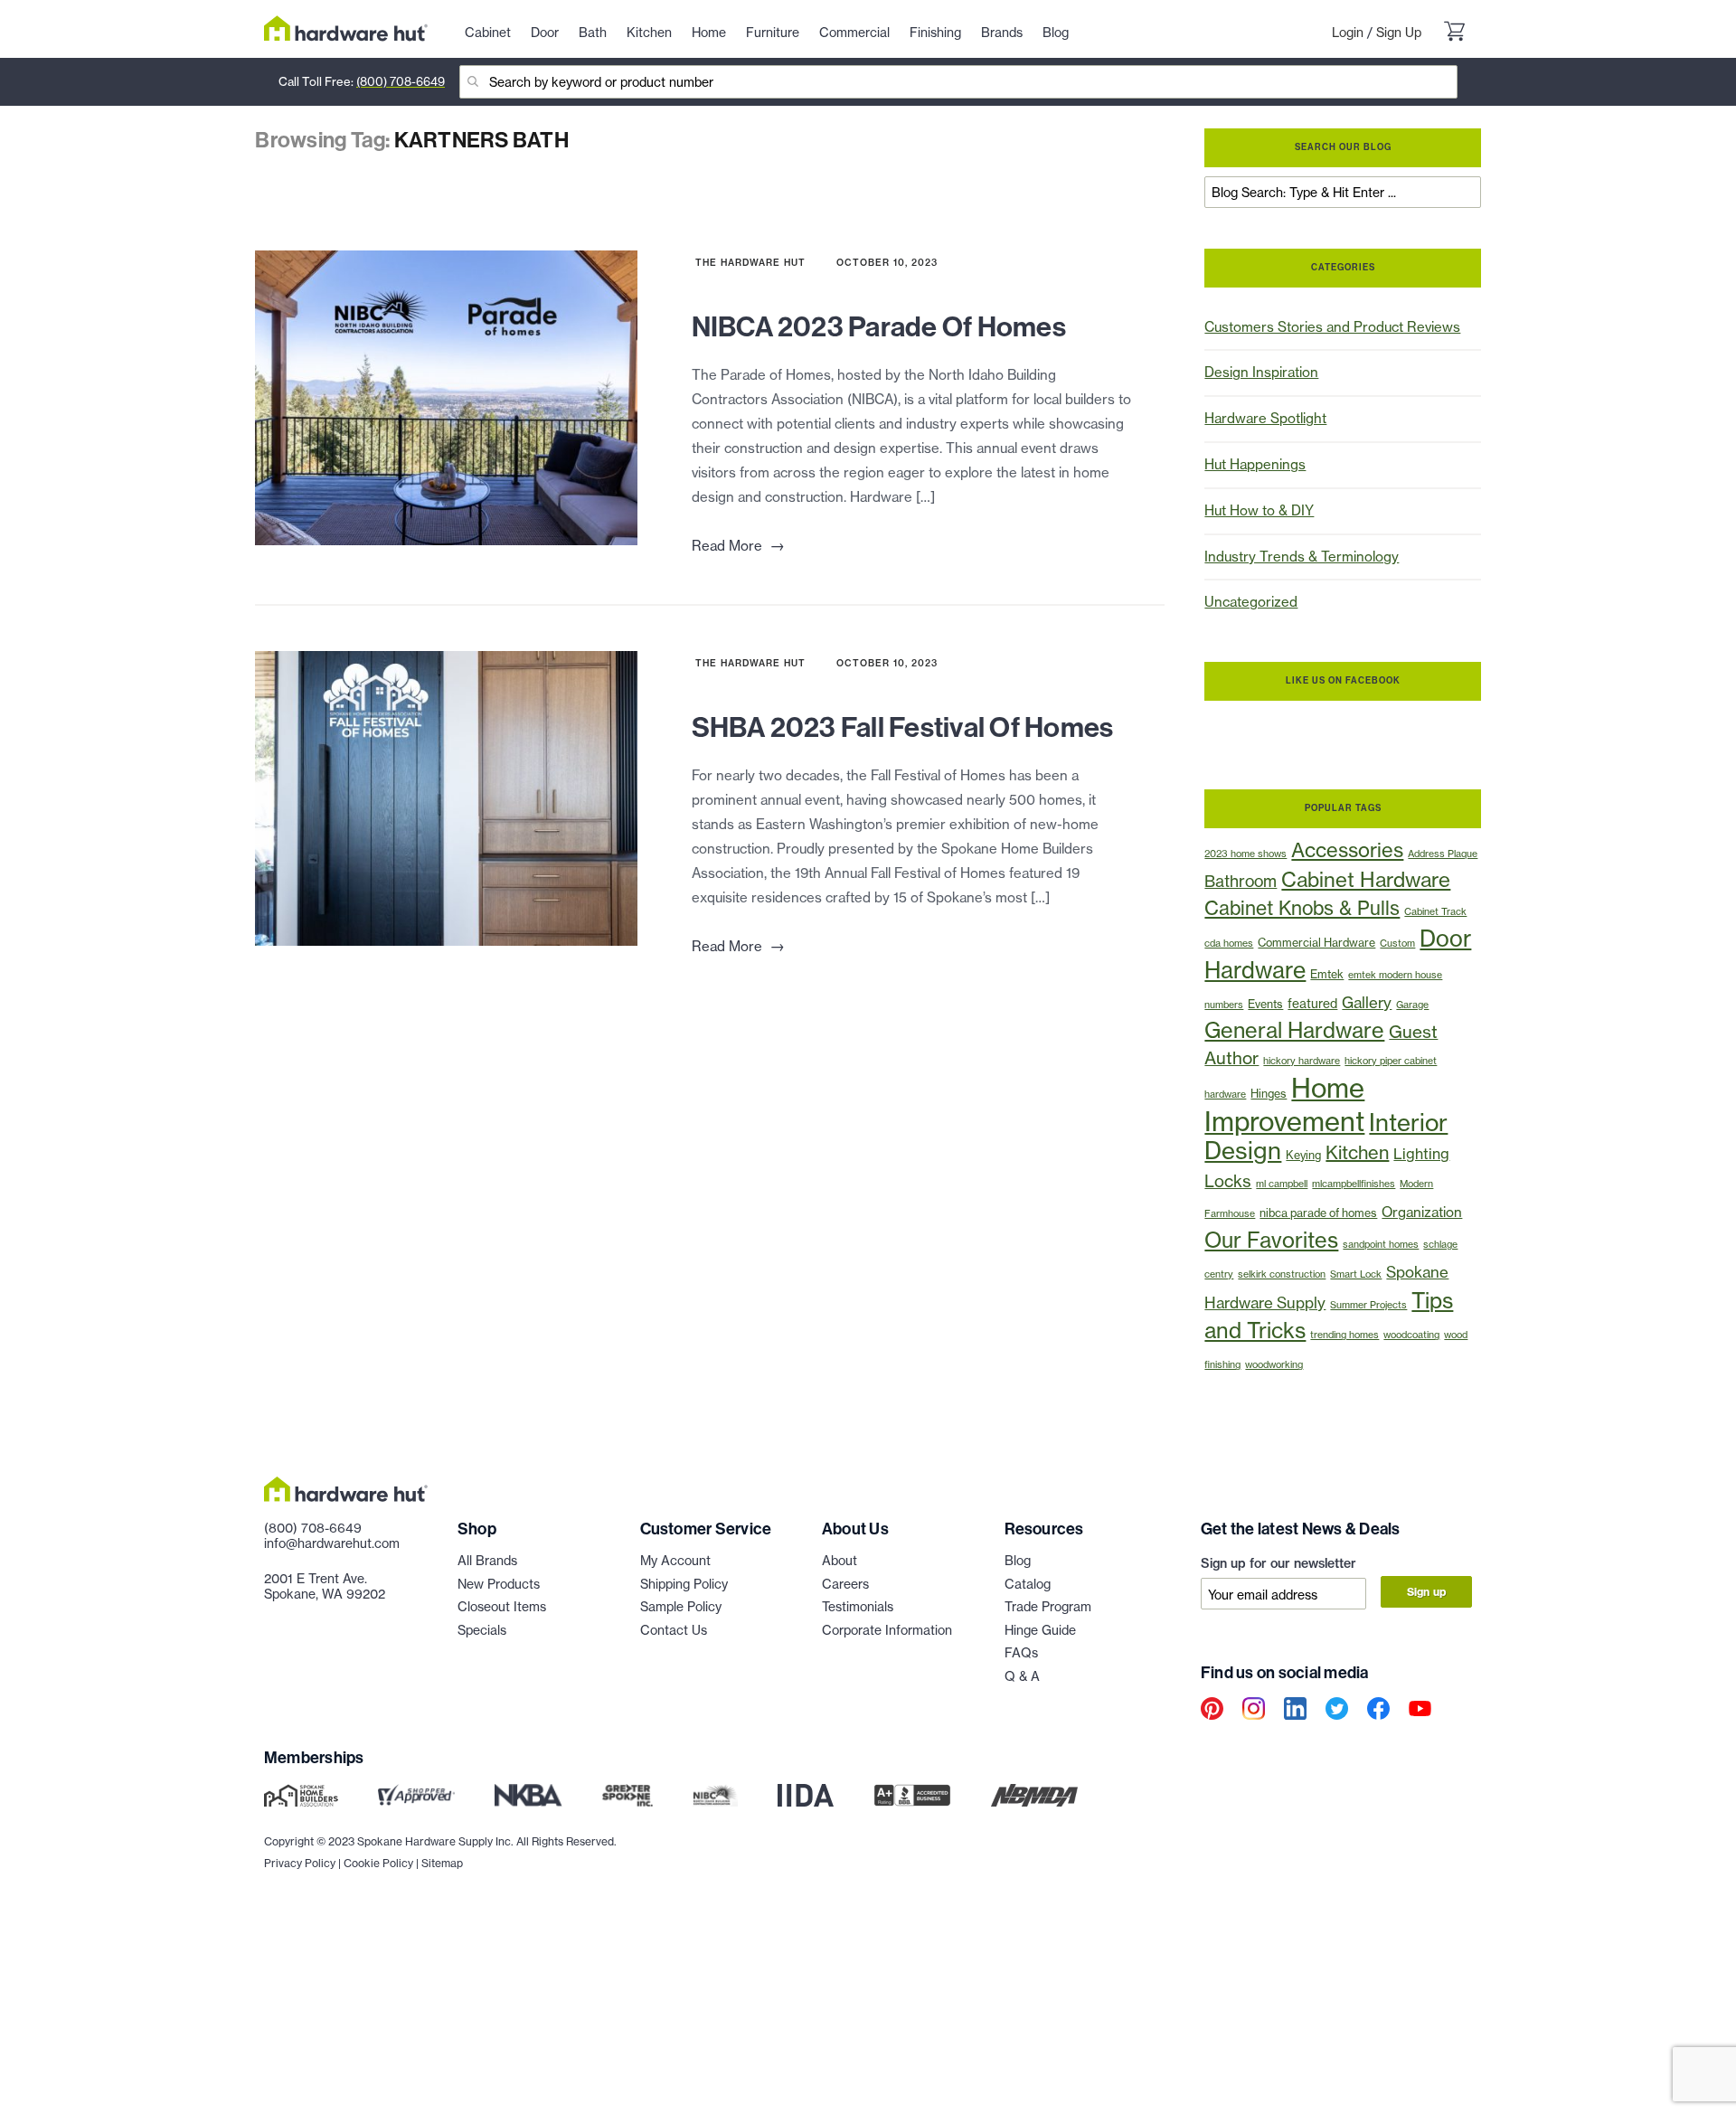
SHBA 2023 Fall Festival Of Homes (903, 727)
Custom (1397, 944)
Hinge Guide (1040, 1630)
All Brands (487, 1560)
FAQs (1021, 1652)
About (840, 1560)
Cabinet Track (1435, 912)
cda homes (1229, 944)
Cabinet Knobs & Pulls (1302, 908)
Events (1265, 1004)
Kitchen (1357, 1152)
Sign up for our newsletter (1278, 1563)
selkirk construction (1282, 1274)
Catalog (1028, 1584)
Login (1348, 32)
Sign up (1426, 1592)
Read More (738, 546)
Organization (1422, 1212)
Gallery (1367, 1002)
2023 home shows (1245, 854)
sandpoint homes (1381, 1245)
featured (1312, 1003)
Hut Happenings (1255, 464)
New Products (499, 1584)
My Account (675, 1560)
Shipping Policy (684, 1584)
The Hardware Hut (750, 263)
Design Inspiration (1261, 372)
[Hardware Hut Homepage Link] (346, 28)
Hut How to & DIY (1259, 510)
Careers (845, 1584)
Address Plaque (1443, 854)
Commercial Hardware (1316, 943)
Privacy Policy (300, 1863)
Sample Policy (681, 1606)
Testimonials (858, 1606)
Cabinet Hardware (1366, 879)
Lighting (1421, 1154)
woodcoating (1411, 1335)
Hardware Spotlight (1265, 418)
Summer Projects (1368, 1305)
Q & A (1022, 1676)
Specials (482, 1630)
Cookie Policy (378, 1863)
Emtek (1327, 974)
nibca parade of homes (1318, 1213)
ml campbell (1282, 1184)
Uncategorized (1251, 602)
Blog (1018, 1560)
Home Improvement (1284, 1104)
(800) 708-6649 (401, 81)
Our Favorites (1271, 1240)
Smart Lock (1356, 1274)
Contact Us (674, 1630)
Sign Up (1399, 32)
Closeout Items (502, 1606)
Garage (1412, 1005)
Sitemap (442, 1863)
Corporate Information (887, 1630)
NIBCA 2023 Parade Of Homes (879, 327)
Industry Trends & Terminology (1302, 557)
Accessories (1347, 850)
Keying (1303, 1155)
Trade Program (1048, 1606)
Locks (1228, 1181)
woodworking (1274, 1365)
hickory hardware (1302, 1061)
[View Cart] (1454, 33)
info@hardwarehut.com (332, 1543)
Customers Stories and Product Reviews (1332, 327)
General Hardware (1294, 1030)
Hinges (1269, 1094)
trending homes (1344, 1335)
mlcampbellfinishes (1354, 1184)
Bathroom (1241, 881)
